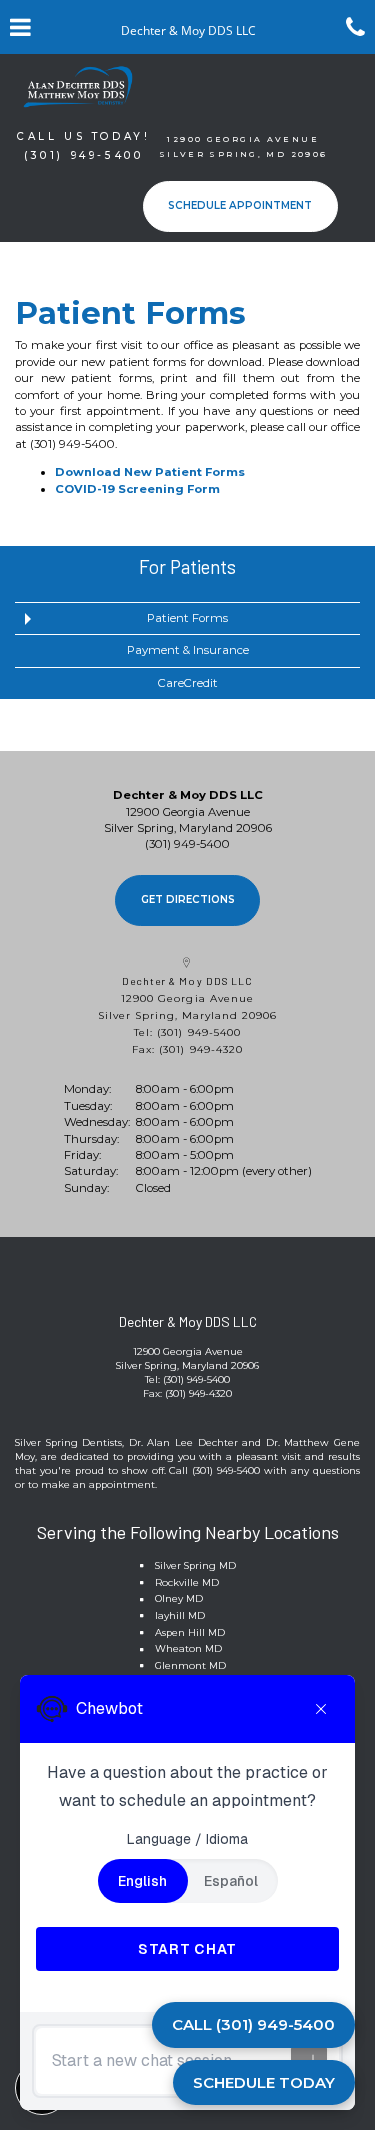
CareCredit (188, 683)
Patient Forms (187, 618)
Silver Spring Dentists (68, 1442)
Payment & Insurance (188, 650)
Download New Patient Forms (150, 472)
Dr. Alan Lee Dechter (183, 1442)
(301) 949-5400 (72, 444)
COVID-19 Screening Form (137, 489)
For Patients (187, 566)
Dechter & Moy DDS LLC (187, 981)
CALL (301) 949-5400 (253, 2024)
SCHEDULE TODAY (264, 2082)
